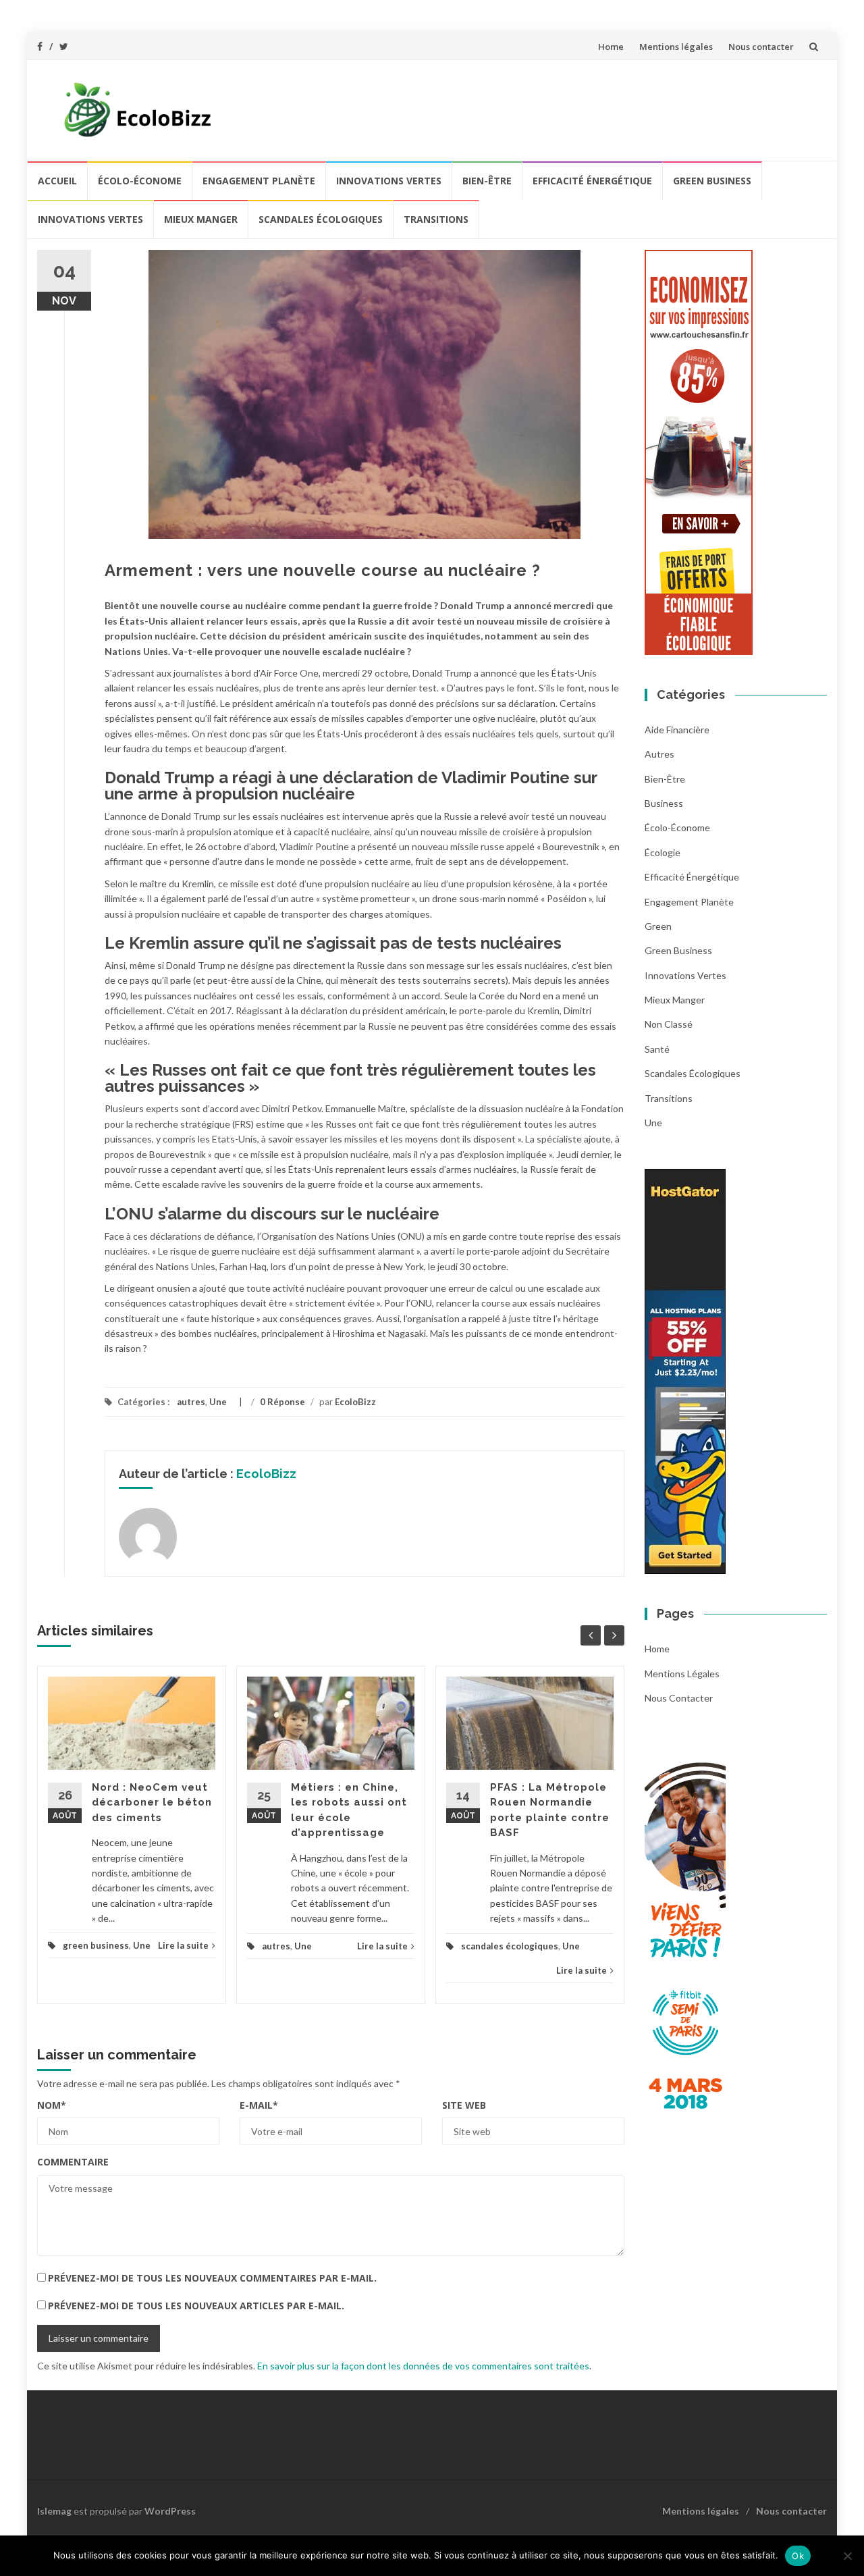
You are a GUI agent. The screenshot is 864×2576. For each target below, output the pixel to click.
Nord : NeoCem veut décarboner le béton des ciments (152, 1803)
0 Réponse (282, 1402)
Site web (464, 2105)
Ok (798, 2556)
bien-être (487, 181)
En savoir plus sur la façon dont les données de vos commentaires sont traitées (423, 2366)
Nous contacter (761, 47)
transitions (436, 219)
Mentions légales (676, 47)
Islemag (54, 2511)
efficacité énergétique (592, 181)
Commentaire (73, 2162)
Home (611, 47)
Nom (52, 2105)
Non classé (669, 1024)
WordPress (170, 2511)
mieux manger (201, 219)
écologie (663, 852)
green (658, 926)
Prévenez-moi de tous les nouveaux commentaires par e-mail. (212, 2278)
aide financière (677, 730)
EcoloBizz (355, 1402)
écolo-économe (140, 181)
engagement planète (259, 181)
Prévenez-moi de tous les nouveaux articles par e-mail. (196, 2306)
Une (218, 1402)
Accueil (57, 181)
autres (191, 1402)
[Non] (847, 2556)
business (664, 803)
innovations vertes (389, 181)
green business (712, 181)
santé (657, 1049)
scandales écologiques (321, 219)
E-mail (259, 2105)
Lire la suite (183, 1945)
